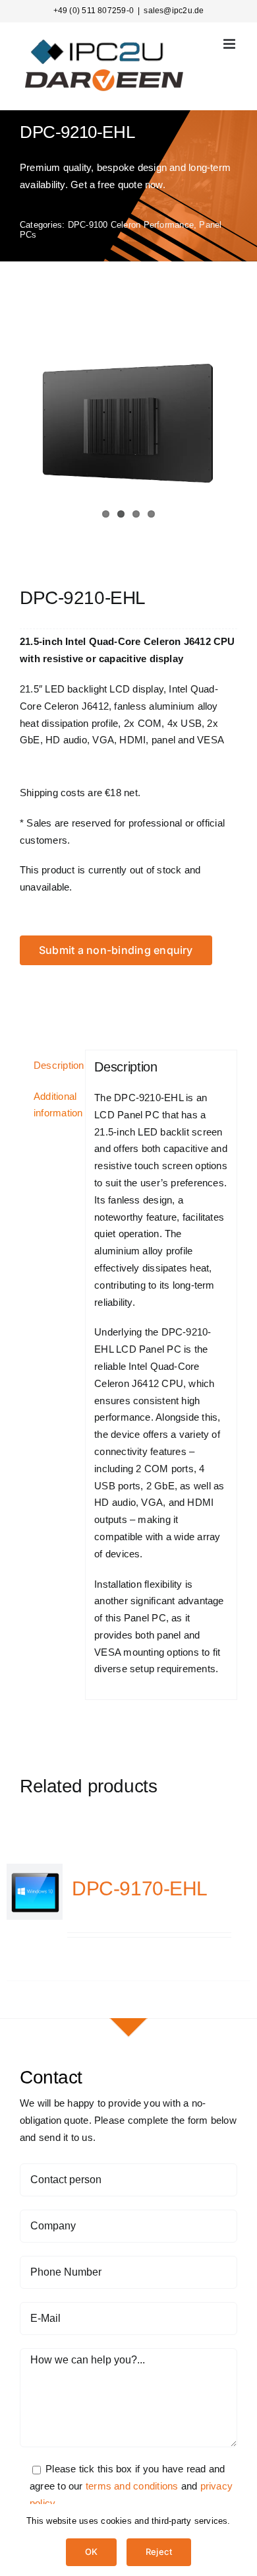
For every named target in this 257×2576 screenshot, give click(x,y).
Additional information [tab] (55, 1105)
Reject (159, 2552)
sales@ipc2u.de (174, 11)
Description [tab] (55, 1065)
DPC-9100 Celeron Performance (131, 225)
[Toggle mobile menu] (230, 44)
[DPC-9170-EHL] (35, 1892)
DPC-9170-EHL (140, 1888)
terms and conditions (132, 2486)
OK (91, 2552)
